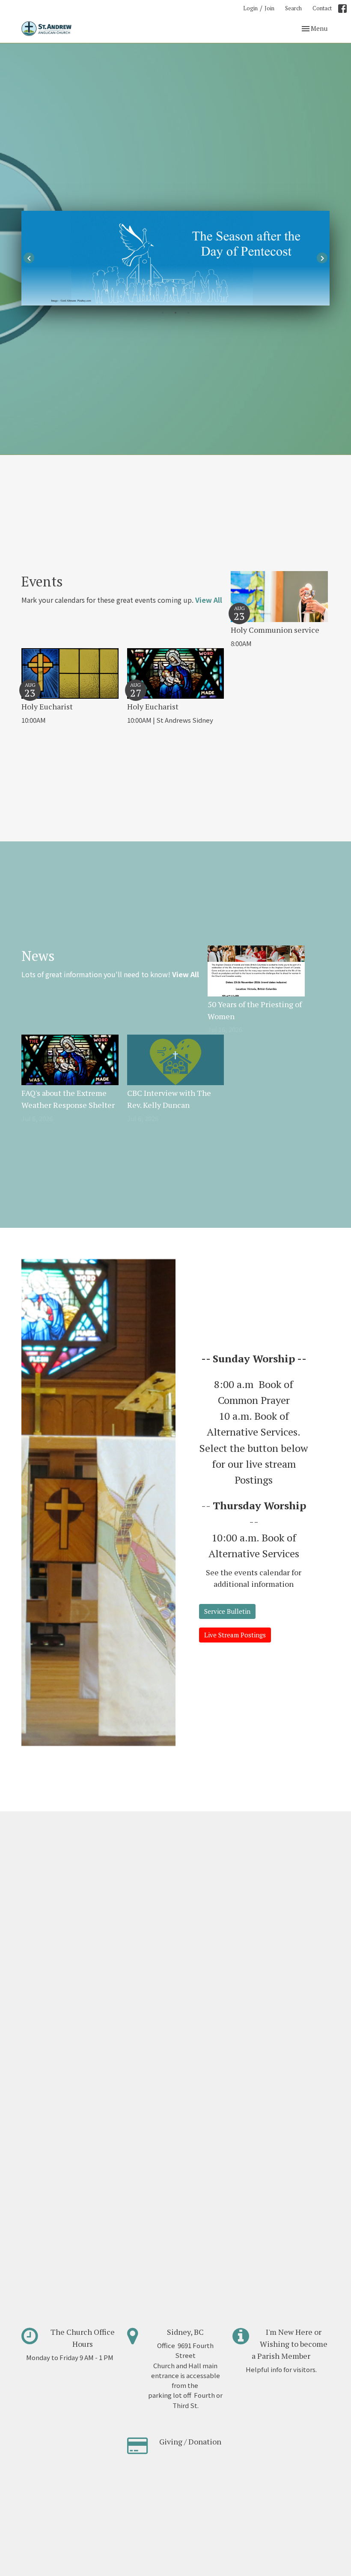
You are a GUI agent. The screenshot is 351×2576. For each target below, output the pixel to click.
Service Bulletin (227, 1611)
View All (209, 600)
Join (269, 8)
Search (293, 8)
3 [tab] (188, 312)
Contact (322, 8)
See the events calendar (248, 1572)
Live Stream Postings (235, 1635)
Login (250, 8)
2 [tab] (175, 312)
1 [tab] (163, 312)
